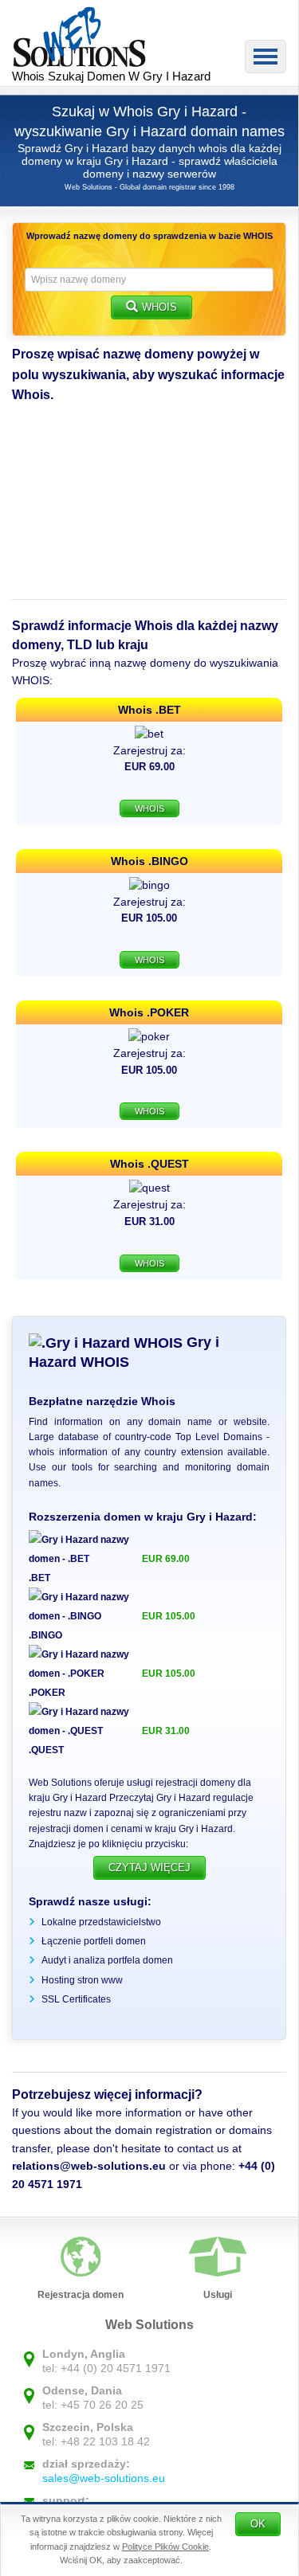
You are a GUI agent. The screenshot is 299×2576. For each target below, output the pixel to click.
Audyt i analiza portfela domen (107, 1960)
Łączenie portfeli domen (94, 1941)
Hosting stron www (82, 1980)
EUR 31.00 (166, 1731)
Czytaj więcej (149, 1867)
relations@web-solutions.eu (89, 2166)
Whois (159, 307)
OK (258, 2524)
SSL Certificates (76, 1999)
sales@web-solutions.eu (104, 2478)
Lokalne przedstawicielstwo (101, 1922)
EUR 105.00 (169, 1616)
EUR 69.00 (166, 1559)
